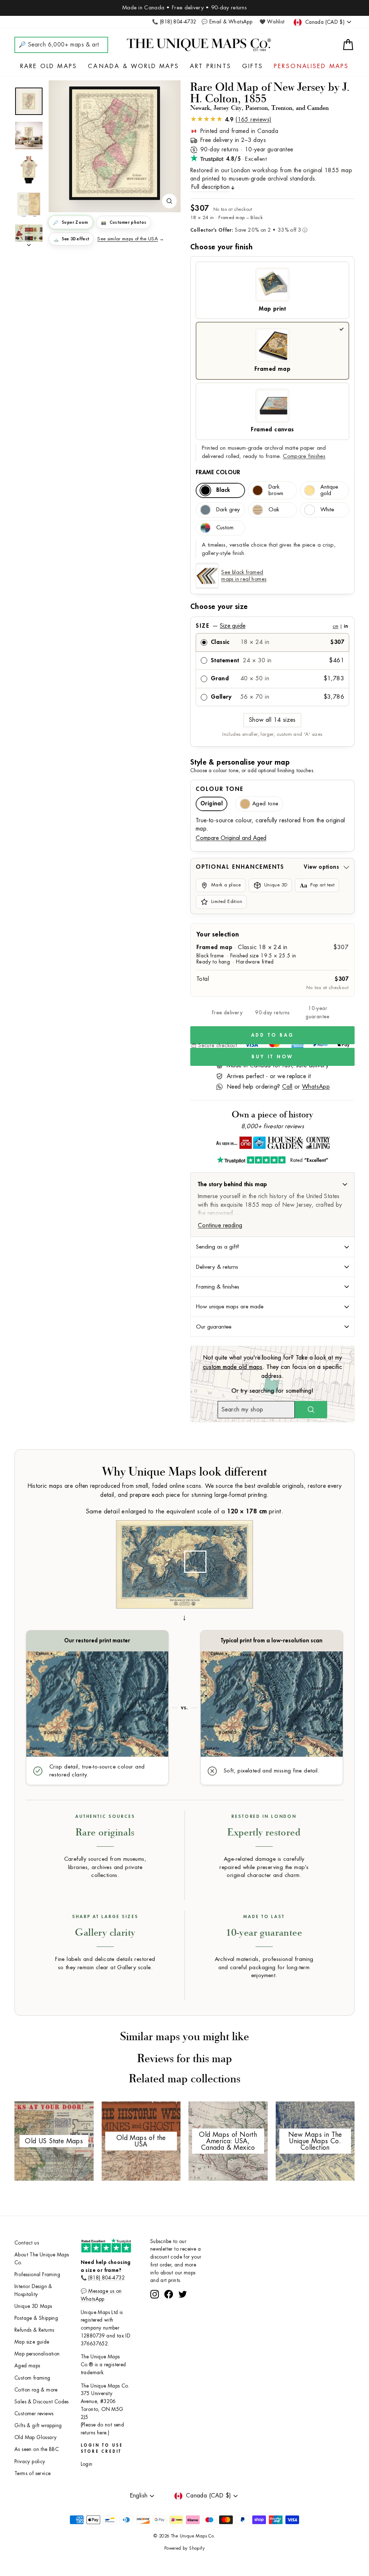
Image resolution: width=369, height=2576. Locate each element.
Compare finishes (304, 456)
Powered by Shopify (184, 2548)
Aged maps (27, 2366)
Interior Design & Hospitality (33, 2290)
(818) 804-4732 (106, 2278)
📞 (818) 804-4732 (174, 22)
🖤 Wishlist (272, 22)
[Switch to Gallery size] (115, 143)
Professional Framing (37, 2275)
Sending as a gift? (218, 1247)
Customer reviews (34, 2414)
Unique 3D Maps (33, 2306)
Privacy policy (30, 2462)
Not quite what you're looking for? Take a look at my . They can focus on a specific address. (273, 1367)
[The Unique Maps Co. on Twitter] (183, 2321)
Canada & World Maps (134, 66)
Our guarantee (214, 1327)
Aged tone (265, 804)
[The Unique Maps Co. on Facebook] (169, 2321)
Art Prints (211, 66)
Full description (210, 187)
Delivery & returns (217, 1267)
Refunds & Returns (34, 2330)
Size (272, 626)
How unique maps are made (230, 1307)
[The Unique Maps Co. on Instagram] (155, 2321)
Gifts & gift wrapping (38, 2426)
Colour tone (220, 789)
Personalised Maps (311, 66)
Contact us (27, 2243)
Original (212, 804)
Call (287, 1087)
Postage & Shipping (36, 2318)
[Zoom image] (169, 201)
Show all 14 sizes (272, 720)
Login (87, 2464)
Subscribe (184, 2301)
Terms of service (32, 2473)
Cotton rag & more (36, 2390)
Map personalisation (37, 2354)
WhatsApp (316, 1087)
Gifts (253, 66)
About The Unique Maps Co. (42, 2259)
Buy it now (272, 1057)
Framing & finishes (218, 1287)
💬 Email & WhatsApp (227, 22)
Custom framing (32, 2378)
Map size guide (32, 2342)
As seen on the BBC (37, 2449)
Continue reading (220, 1225)
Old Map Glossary (35, 2437)
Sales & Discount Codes (42, 2402)
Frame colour (218, 472)
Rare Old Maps (49, 66)
